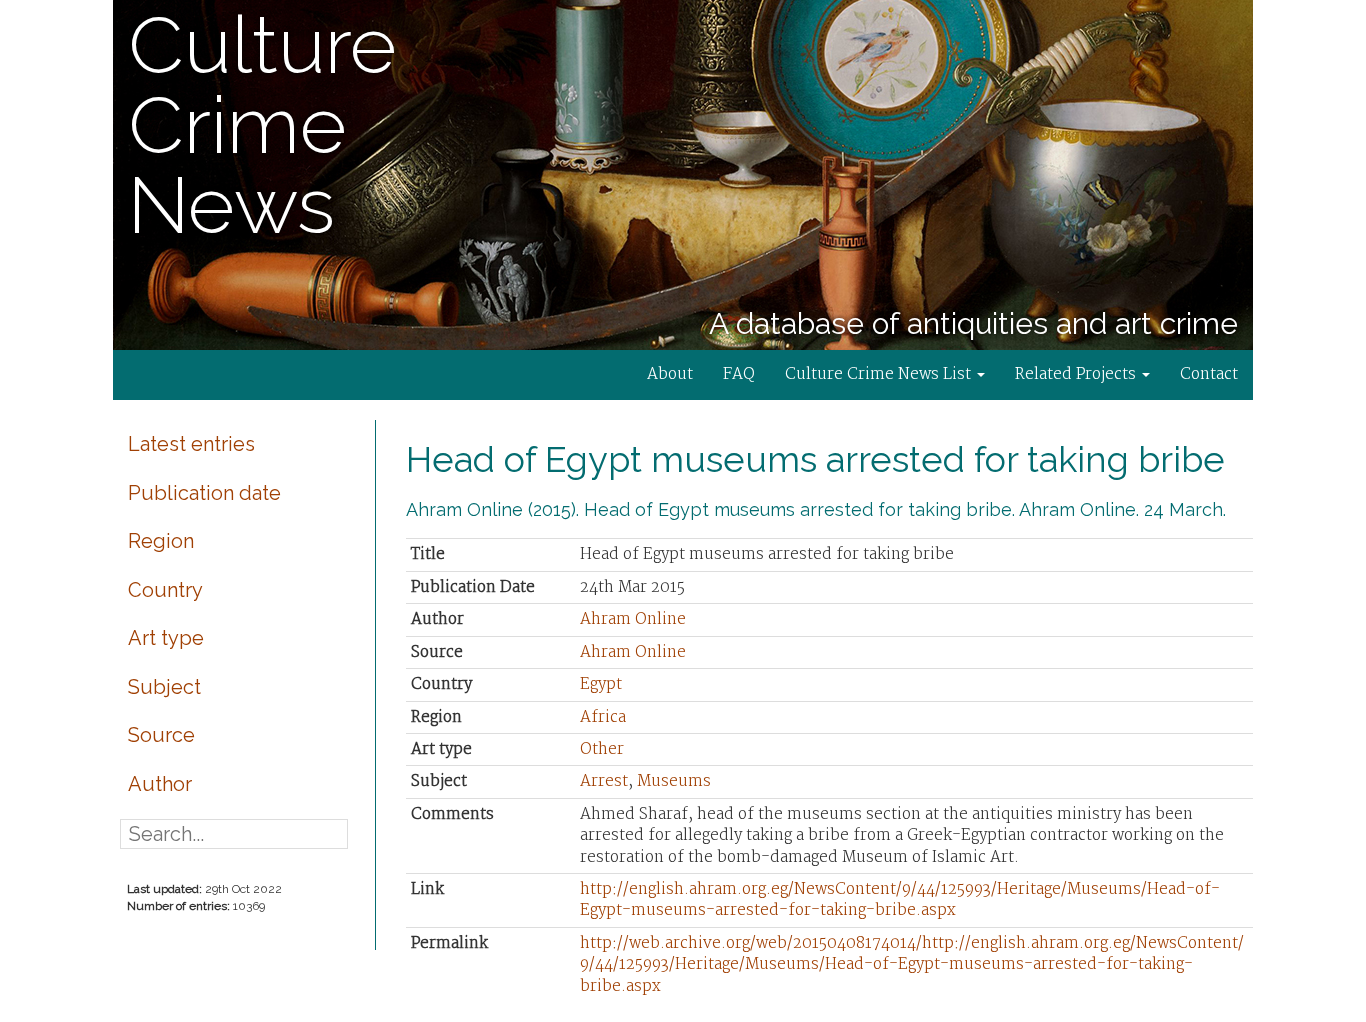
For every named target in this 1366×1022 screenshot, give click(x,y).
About (670, 374)
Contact (1209, 374)
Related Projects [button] (1077, 374)
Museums (674, 781)
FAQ (739, 374)
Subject (164, 687)
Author (160, 784)
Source (161, 735)
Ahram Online (633, 619)
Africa (603, 717)
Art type (166, 638)
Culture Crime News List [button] (880, 374)
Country (165, 590)
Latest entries (191, 444)
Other (602, 749)
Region (161, 541)
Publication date (204, 493)
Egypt (601, 684)
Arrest (604, 781)
